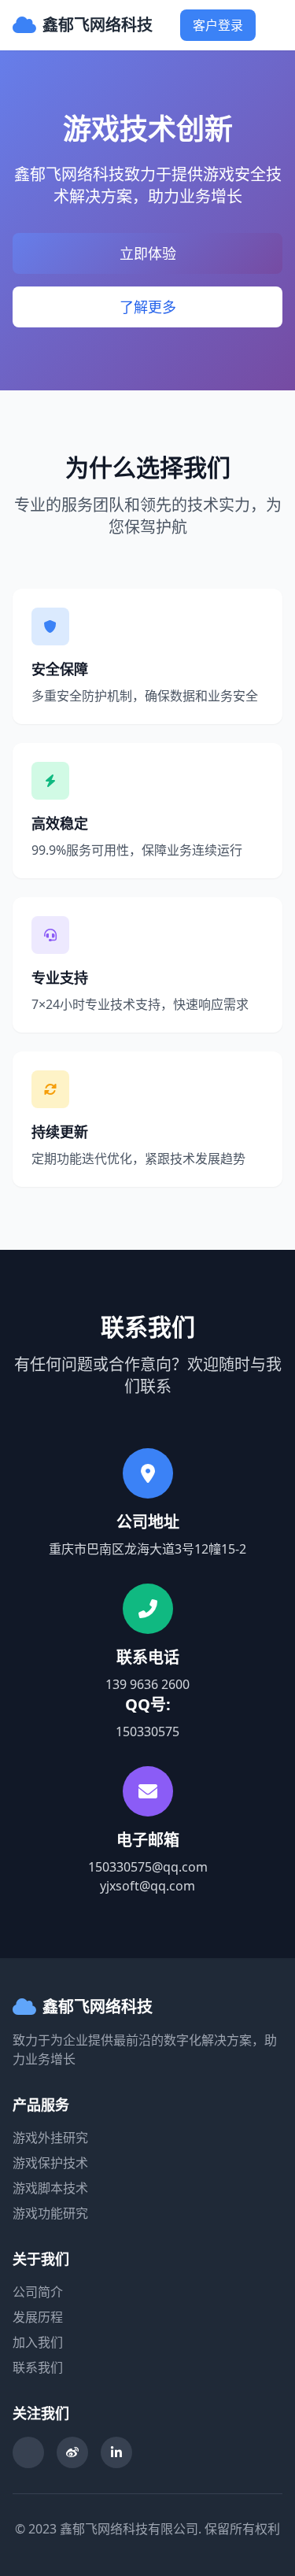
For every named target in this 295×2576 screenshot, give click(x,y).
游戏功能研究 (50, 2213)
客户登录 (218, 25)
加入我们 (38, 2342)
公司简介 (38, 2292)
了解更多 (148, 307)
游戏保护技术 (50, 2163)
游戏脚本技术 (50, 2188)
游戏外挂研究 (50, 2138)
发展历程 (38, 2317)
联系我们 (38, 2367)
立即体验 (148, 253)
